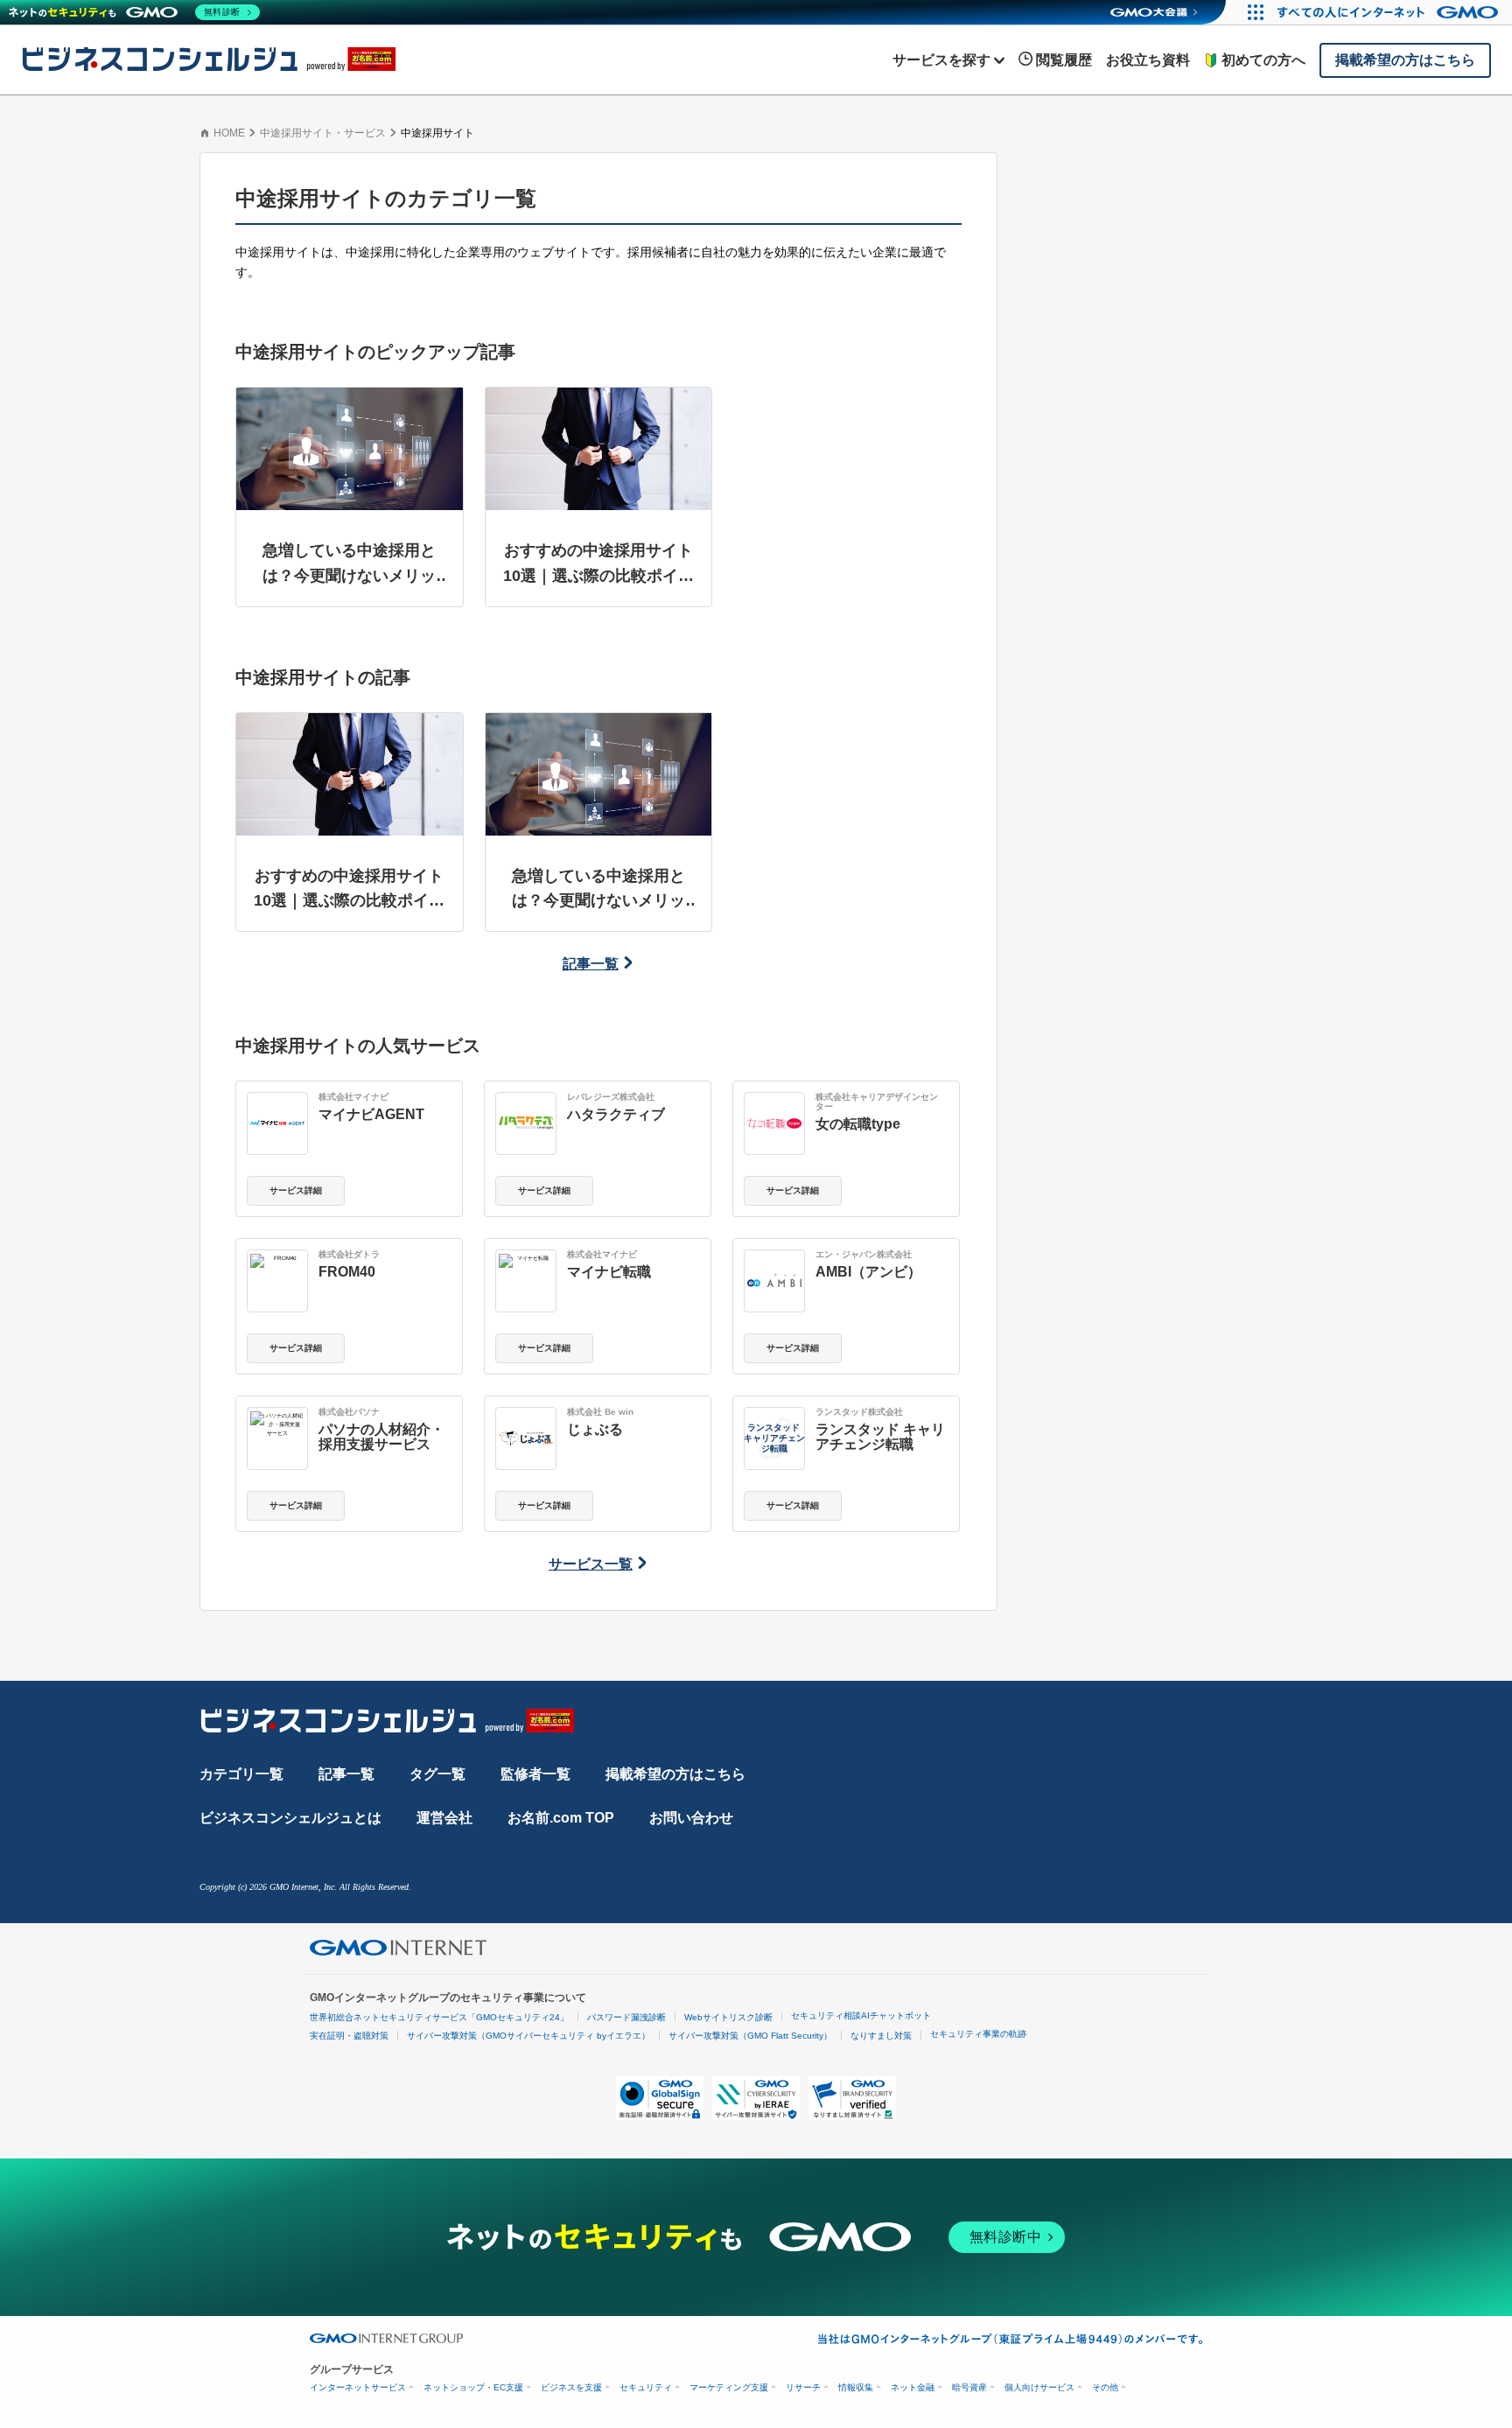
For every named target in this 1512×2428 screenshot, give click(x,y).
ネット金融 (913, 2387)
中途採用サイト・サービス (323, 133)
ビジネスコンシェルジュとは (290, 1818)
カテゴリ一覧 (241, 1774)
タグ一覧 (437, 1774)
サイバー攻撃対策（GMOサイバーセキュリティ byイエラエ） (528, 2036)
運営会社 (444, 1818)
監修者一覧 (535, 1774)
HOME (229, 133)
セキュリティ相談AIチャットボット (861, 2015)
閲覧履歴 (1064, 60)
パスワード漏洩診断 (626, 2017)
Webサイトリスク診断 (728, 2017)
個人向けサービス (1039, 2387)
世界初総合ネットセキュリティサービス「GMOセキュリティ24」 (439, 2017)
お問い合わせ (691, 1818)
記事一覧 (591, 964)
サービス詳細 (296, 1190)
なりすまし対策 (881, 2036)
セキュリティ (646, 2387)
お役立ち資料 (1148, 60)
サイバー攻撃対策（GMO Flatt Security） (750, 2036)
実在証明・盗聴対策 (349, 2036)
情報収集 (856, 2387)
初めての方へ (1263, 60)
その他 (1105, 2387)
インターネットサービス (358, 2387)
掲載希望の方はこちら (675, 1774)
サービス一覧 (591, 1564)
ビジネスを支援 (571, 2387)
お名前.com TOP (561, 1818)
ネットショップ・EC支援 (473, 2387)
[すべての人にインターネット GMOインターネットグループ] (1390, 12)
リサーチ (803, 2387)
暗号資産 (969, 2387)
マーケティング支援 (729, 2387)
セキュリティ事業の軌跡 (978, 2034)
